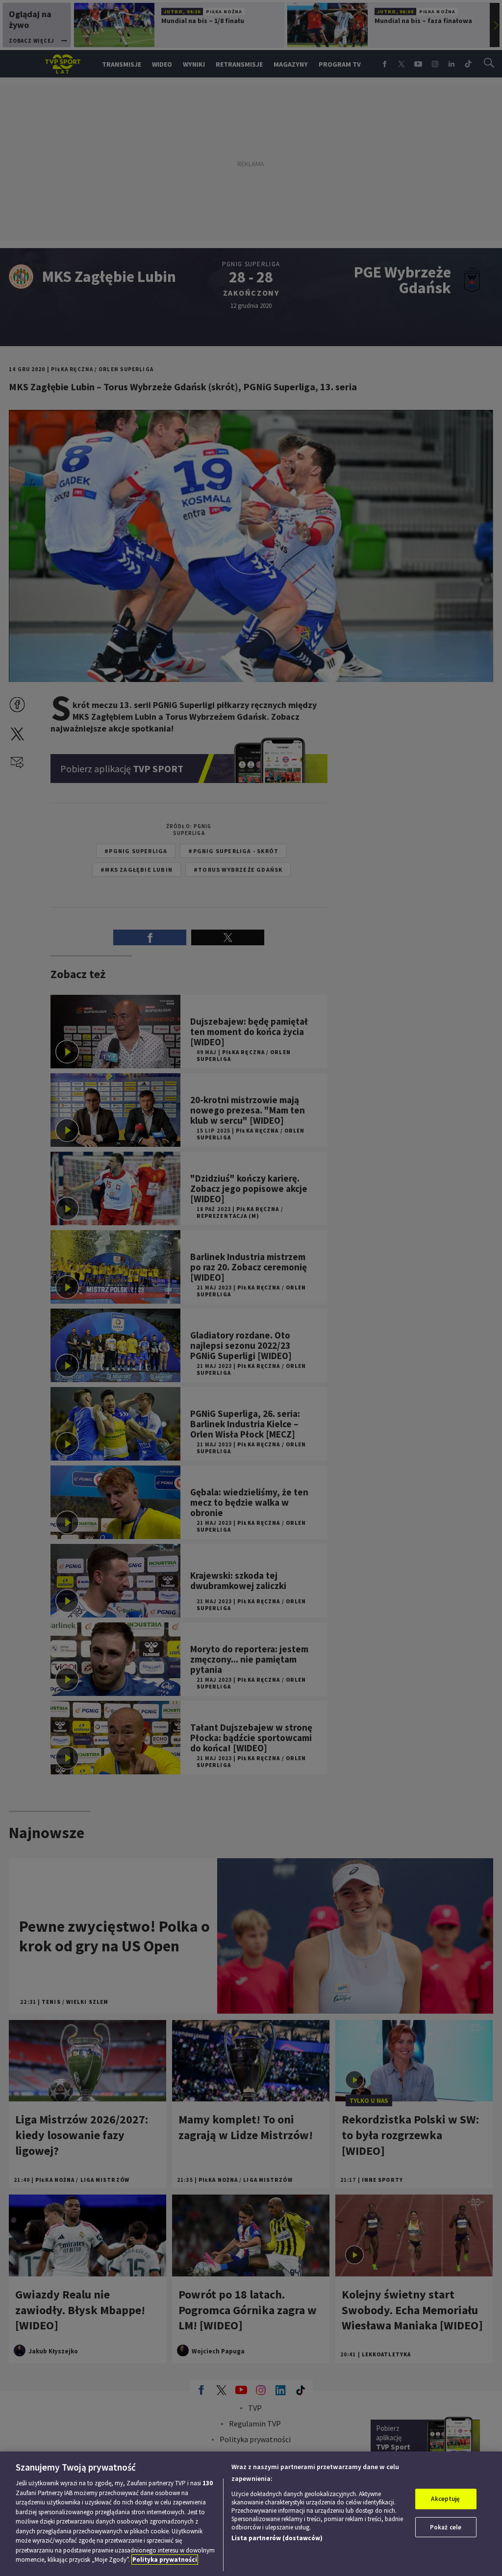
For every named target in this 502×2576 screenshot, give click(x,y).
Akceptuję (445, 2499)
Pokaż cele (446, 2527)
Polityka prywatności (165, 2560)
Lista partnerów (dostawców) (277, 2538)
